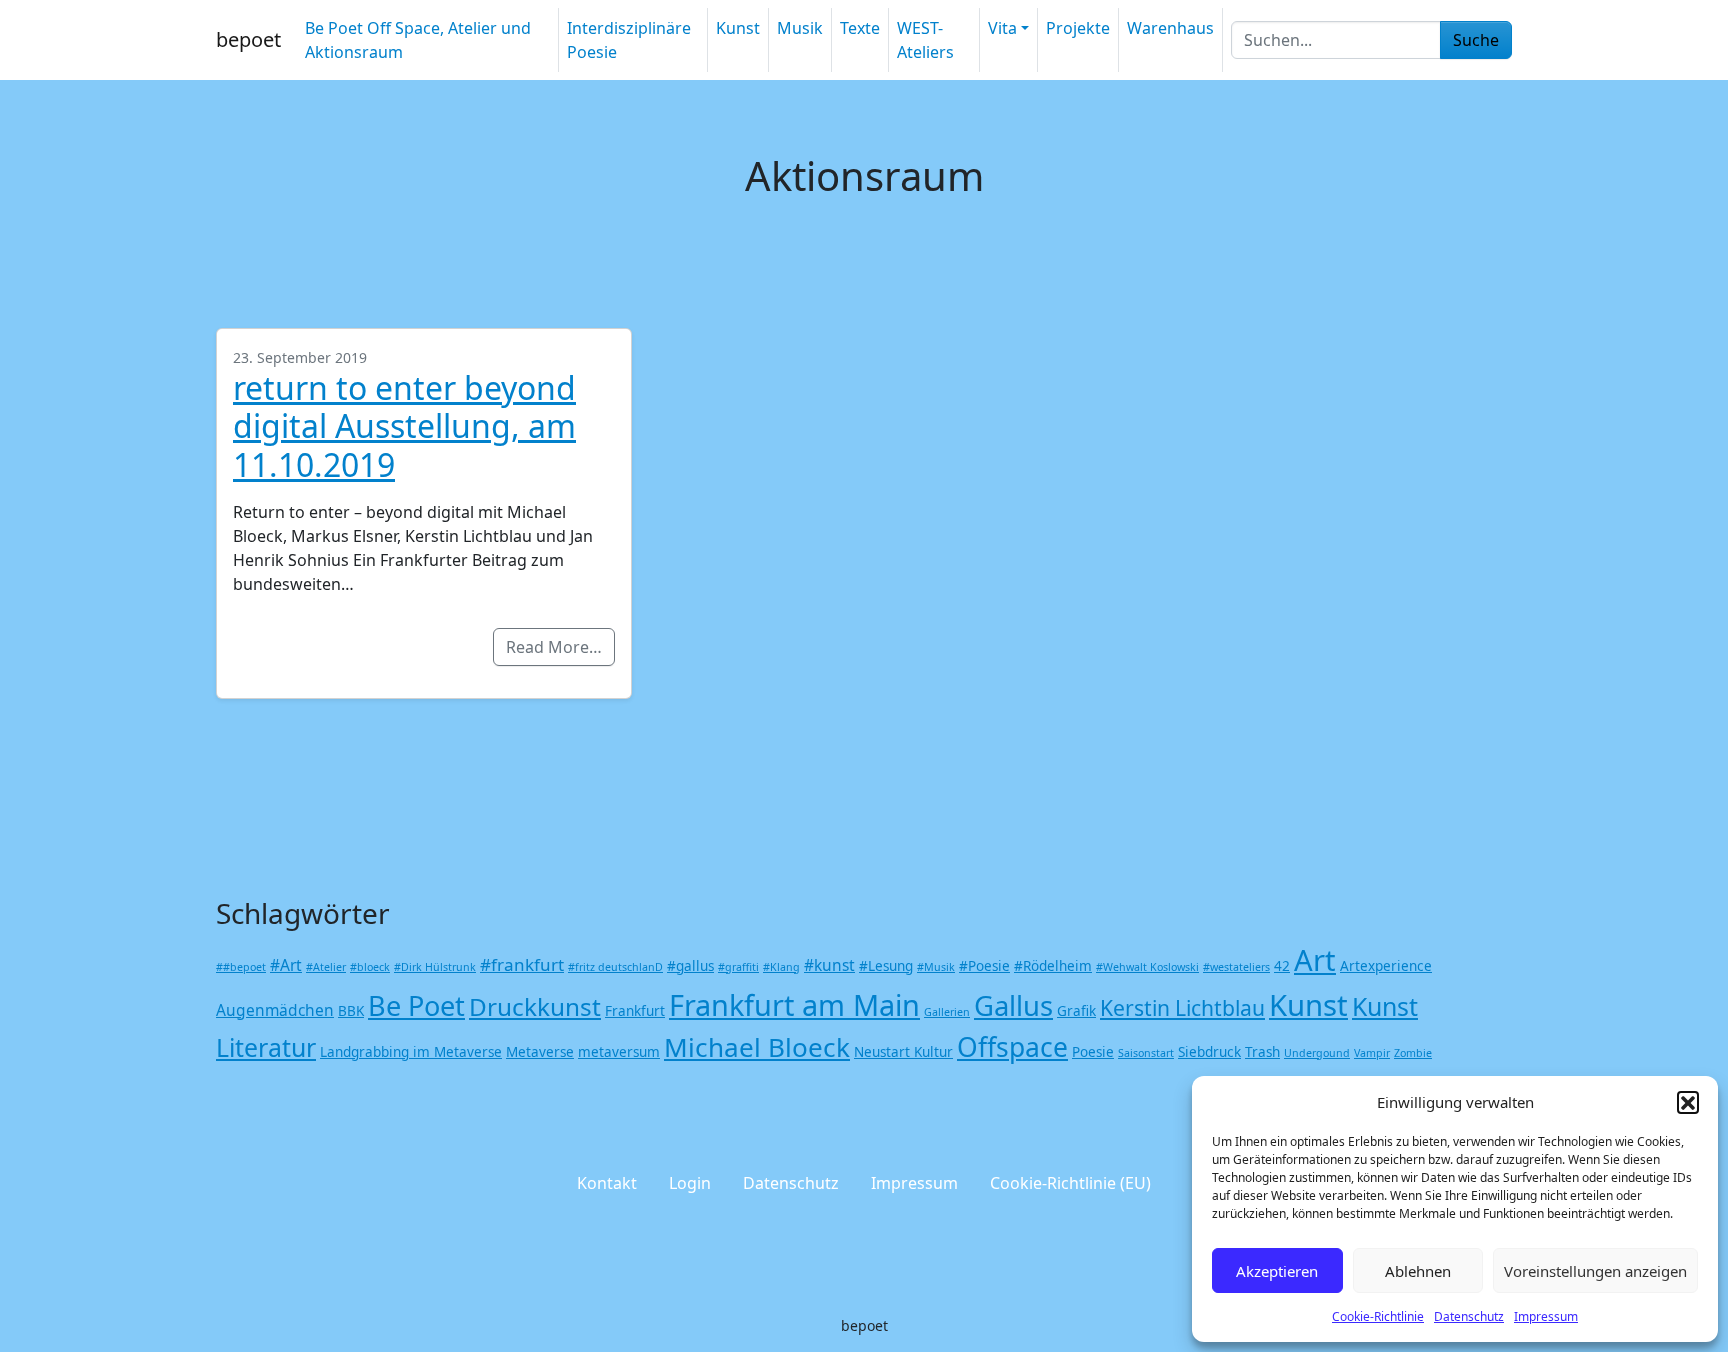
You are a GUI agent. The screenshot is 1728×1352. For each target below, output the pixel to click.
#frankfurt (522, 964)
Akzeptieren (1277, 1271)
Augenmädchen (275, 1010)
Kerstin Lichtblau (1182, 1007)
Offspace (1012, 1047)
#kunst (829, 965)
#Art (286, 965)
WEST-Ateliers (925, 40)
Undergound (1317, 1053)
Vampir (1372, 1053)
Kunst (738, 28)
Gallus (1013, 1005)
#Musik (936, 967)
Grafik (1076, 1011)
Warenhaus (1170, 28)
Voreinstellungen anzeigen (1595, 1271)
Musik (800, 28)
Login (690, 1183)
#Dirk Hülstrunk (435, 967)
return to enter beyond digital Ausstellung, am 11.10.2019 (404, 426)
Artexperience (1386, 966)
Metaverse (540, 1052)
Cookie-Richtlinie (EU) (1070, 1183)
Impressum (1546, 1316)
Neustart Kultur (903, 1052)
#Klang (781, 967)
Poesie (1093, 1052)
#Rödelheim (1053, 966)
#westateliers (1236, 967)
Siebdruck (1209, 1052)
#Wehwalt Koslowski (1147, 967)
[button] (1688, 1102)
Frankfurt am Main (794, 1004)
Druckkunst (535, 1006)
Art (1315, 960)
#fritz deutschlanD (615, 967)
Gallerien (947, 1012)
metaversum (619, 1052)
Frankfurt (635, 1011)
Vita (1002, 28)
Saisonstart (1146, 1053)
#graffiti (738, 967)
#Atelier (326, 967)
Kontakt (607, 1183)
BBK (351, 1011)
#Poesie (984, 966)
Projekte (1078, 28)
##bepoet (241, 967)
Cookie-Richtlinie (1378, 1316)
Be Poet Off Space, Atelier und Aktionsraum (418, 40)
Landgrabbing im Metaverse (411, 1052)
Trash (1262, 1052)
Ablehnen (1418, 1271)
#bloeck (370, 967)
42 (1282, 966)
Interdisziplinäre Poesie (629, 40)
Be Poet (416, 1005)
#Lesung (886, 966)
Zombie (1413, 1053)
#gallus (690, 966)
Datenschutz (1469, 1316)
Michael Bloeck (757, 1047)
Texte (860, 28)
